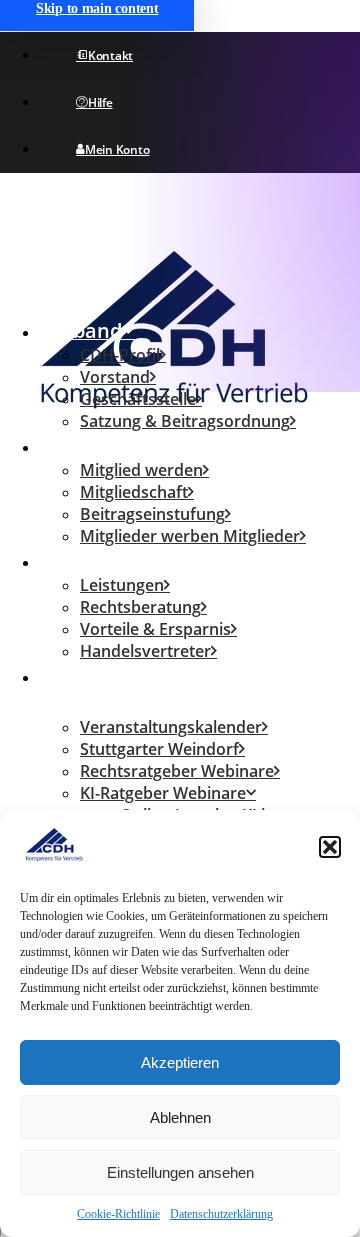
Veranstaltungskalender (171, 727)
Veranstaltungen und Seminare (143, 689)
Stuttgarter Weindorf (159, 749)
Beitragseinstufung (152, 514)
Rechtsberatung (140, 607)
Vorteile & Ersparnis (155, 629)
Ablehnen (180, 1117)
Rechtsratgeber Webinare (177, 771)
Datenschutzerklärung (221, 1214)
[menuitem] (197, 399)
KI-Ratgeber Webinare (163, 793)
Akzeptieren (180, 1062)
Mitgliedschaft (109, 445)
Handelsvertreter (145, 651)
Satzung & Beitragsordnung (185, 421)
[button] (330, 847)
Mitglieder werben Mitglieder (190, 536)
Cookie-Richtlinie (118, 1214)
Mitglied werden (141, 470)
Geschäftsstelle (138, 399)
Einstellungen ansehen (180, 1172)
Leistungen (94, 560)
